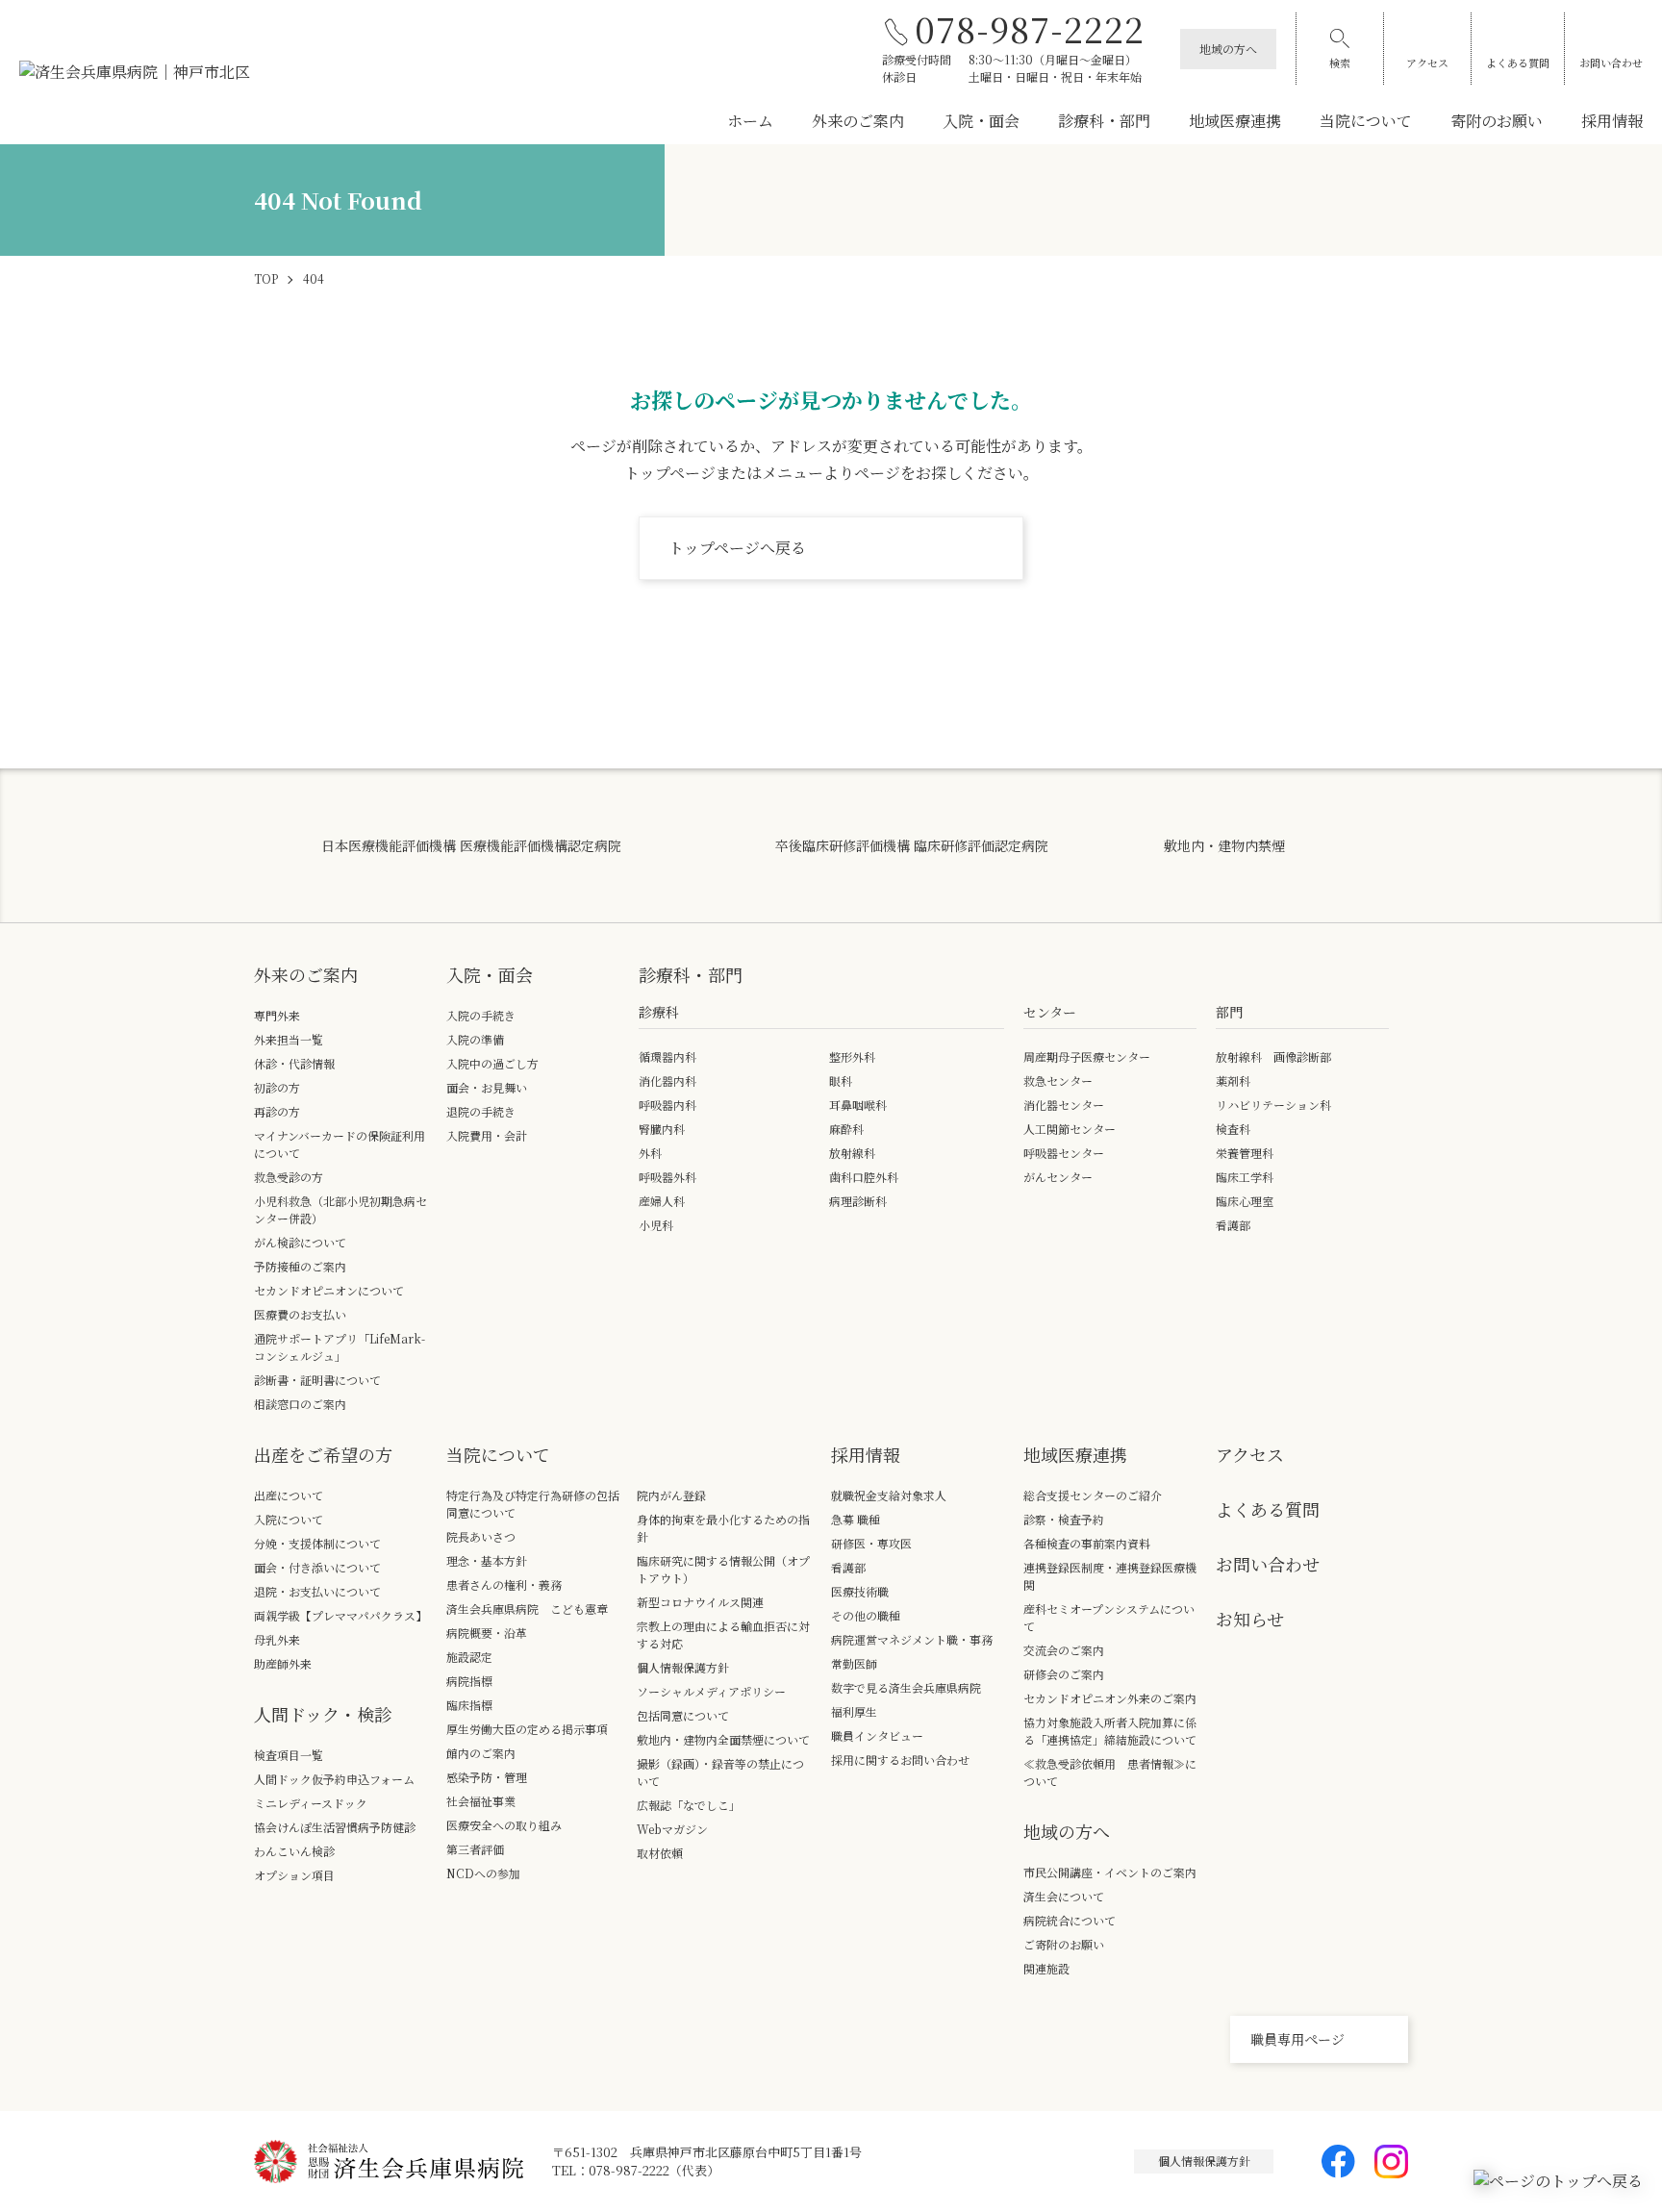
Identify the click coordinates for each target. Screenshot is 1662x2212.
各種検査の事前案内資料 (1087, 1543)
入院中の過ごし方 (492, 1063)
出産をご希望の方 (323, 1454)
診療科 (659, 1012)
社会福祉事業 (481, 1801)
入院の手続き (481, 1015)
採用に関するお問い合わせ (900, 1760)
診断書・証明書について (317, 1380)
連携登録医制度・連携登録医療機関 (1110, 1576)
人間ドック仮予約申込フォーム (334, 1779)
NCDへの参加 (483, 1873)
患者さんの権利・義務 (504, 1584)
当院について (1366, 121)
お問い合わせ (1611, 63)
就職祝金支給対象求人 (894, 1495)
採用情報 (1612, 121)
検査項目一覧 (289, 1755)
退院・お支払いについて (317, 1591)
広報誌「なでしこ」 (689, 1805)
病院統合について (1070, 1920)
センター (1050, 1012)
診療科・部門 (1104, 121)
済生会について (1064, 1896)
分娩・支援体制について (317, 1543)
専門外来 (277, 1015)
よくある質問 (1518, 63)
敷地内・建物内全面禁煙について (723, 1739)
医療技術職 (860, 1591)
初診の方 (277, 1087)
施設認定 (469, 1657)
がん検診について (300, 1242)
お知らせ (1250, 1619)
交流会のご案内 (1064, 1650)
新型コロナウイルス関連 (700, 1602)
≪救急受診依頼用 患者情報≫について (1110, 1772)
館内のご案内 (481, 1753)
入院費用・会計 (487, 1135)
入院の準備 (475, 1039)
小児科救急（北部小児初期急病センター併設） (340, 1209)
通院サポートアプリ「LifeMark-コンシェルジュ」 (340, 1347)
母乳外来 (277, 1639)
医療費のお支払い (300, 1314)
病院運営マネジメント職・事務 (912, 1639)
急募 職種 (856, 1519)
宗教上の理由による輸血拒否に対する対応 (723, 1634)
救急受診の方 (289, 1177)
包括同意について (683, 1715)
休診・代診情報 (294, 1063)
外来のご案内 (858, 121)
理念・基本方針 (487, 1560)
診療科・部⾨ (691, 974)
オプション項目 (294, 1875)
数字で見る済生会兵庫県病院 (906, 1687)
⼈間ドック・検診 (323, 1714)
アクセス (1427, 63)
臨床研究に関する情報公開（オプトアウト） (723, 1569)
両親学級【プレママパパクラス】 (340, 1615)
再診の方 (277, 1111)
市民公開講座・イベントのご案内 (1110, 1872)
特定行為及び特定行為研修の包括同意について (533, 1504)
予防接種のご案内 (300, 1266)
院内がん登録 (671, 1495)
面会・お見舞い (487, 1087)
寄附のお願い (1497, 121)
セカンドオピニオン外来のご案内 (1110, 1698)
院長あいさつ (481, 1536)
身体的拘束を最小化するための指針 (723, 1528)
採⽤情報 (866, 1454)
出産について (289, 1495)
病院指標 (469, 1681)
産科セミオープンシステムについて (1109, 1617)
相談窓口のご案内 (300, 1404)
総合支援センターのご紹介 (1093, 1495)
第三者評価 (475, 1849)
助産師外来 (283, 1663)
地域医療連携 (1235, 121)
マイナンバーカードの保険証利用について (340, 1144)
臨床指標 (469, 1705)
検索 (1340, 63)
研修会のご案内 (1064, 1674)
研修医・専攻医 (871, 1543)
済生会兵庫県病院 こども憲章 (527, 1609)
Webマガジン (672, 1829)
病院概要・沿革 (487, 1633)
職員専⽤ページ (1297, 2039)
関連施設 (1046, 1968)
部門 (1229, 1012)
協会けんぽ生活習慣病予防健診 (335, 1827)
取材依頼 (660, 1853)
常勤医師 (854, 1663)
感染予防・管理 (487, 1777)
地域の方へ (1228, 49)
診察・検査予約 (1064, 1519)
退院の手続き (481, 1111)
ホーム (750, 121)
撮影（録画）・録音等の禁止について (720, 1772)
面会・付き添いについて (317, 1567)
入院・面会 (981, 121)
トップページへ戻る (737, 548)
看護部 (848, 1567)
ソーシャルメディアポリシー (711, 1691)
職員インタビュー (877, 1735)
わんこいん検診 (294, 1851)
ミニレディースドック (311, 1803)
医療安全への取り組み (504, 1825)
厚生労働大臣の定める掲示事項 (527, 1729)
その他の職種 (866, 1615)
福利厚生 (854, 1711)
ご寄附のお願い (1064, 1944)
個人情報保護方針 (683, 1667)
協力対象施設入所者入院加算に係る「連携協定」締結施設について (1110, 1731)
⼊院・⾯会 (490, 974)
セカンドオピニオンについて (329, 1290)
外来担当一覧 (289, 1039)
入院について (289, 1519)
